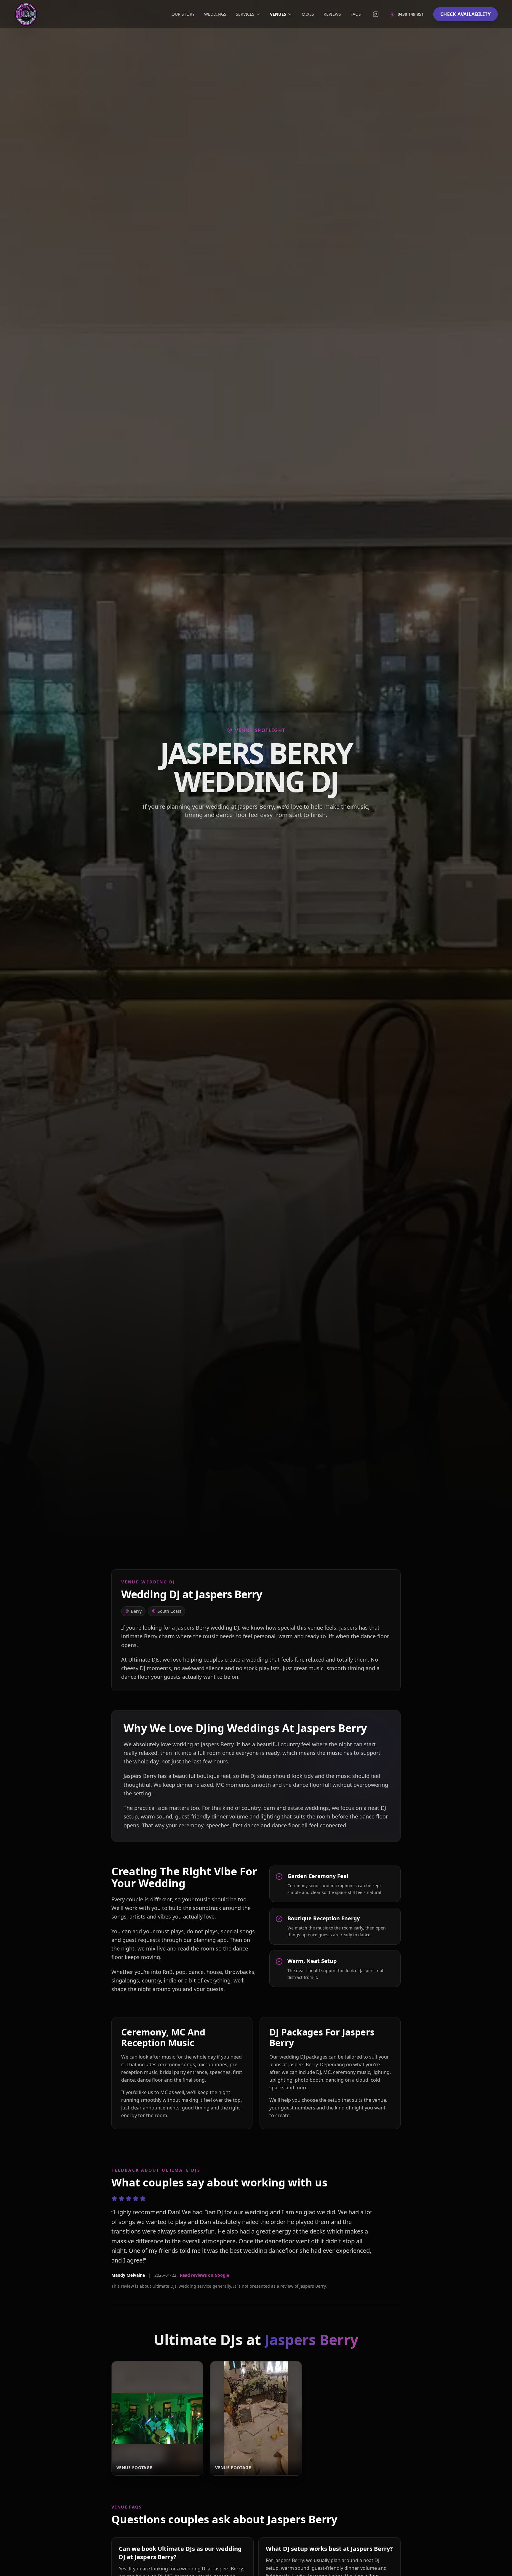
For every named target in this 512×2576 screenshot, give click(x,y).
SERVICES (245, 14)
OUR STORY (183, 14)
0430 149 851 (411, 14)
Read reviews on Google (204, 2275)
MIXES (308, 14)
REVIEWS (332, 14)
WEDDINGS (215, 14)
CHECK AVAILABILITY (465, 14)
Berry (136, 1611)
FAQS (356, 14)
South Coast (169, 1611)
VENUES (278, 14)
